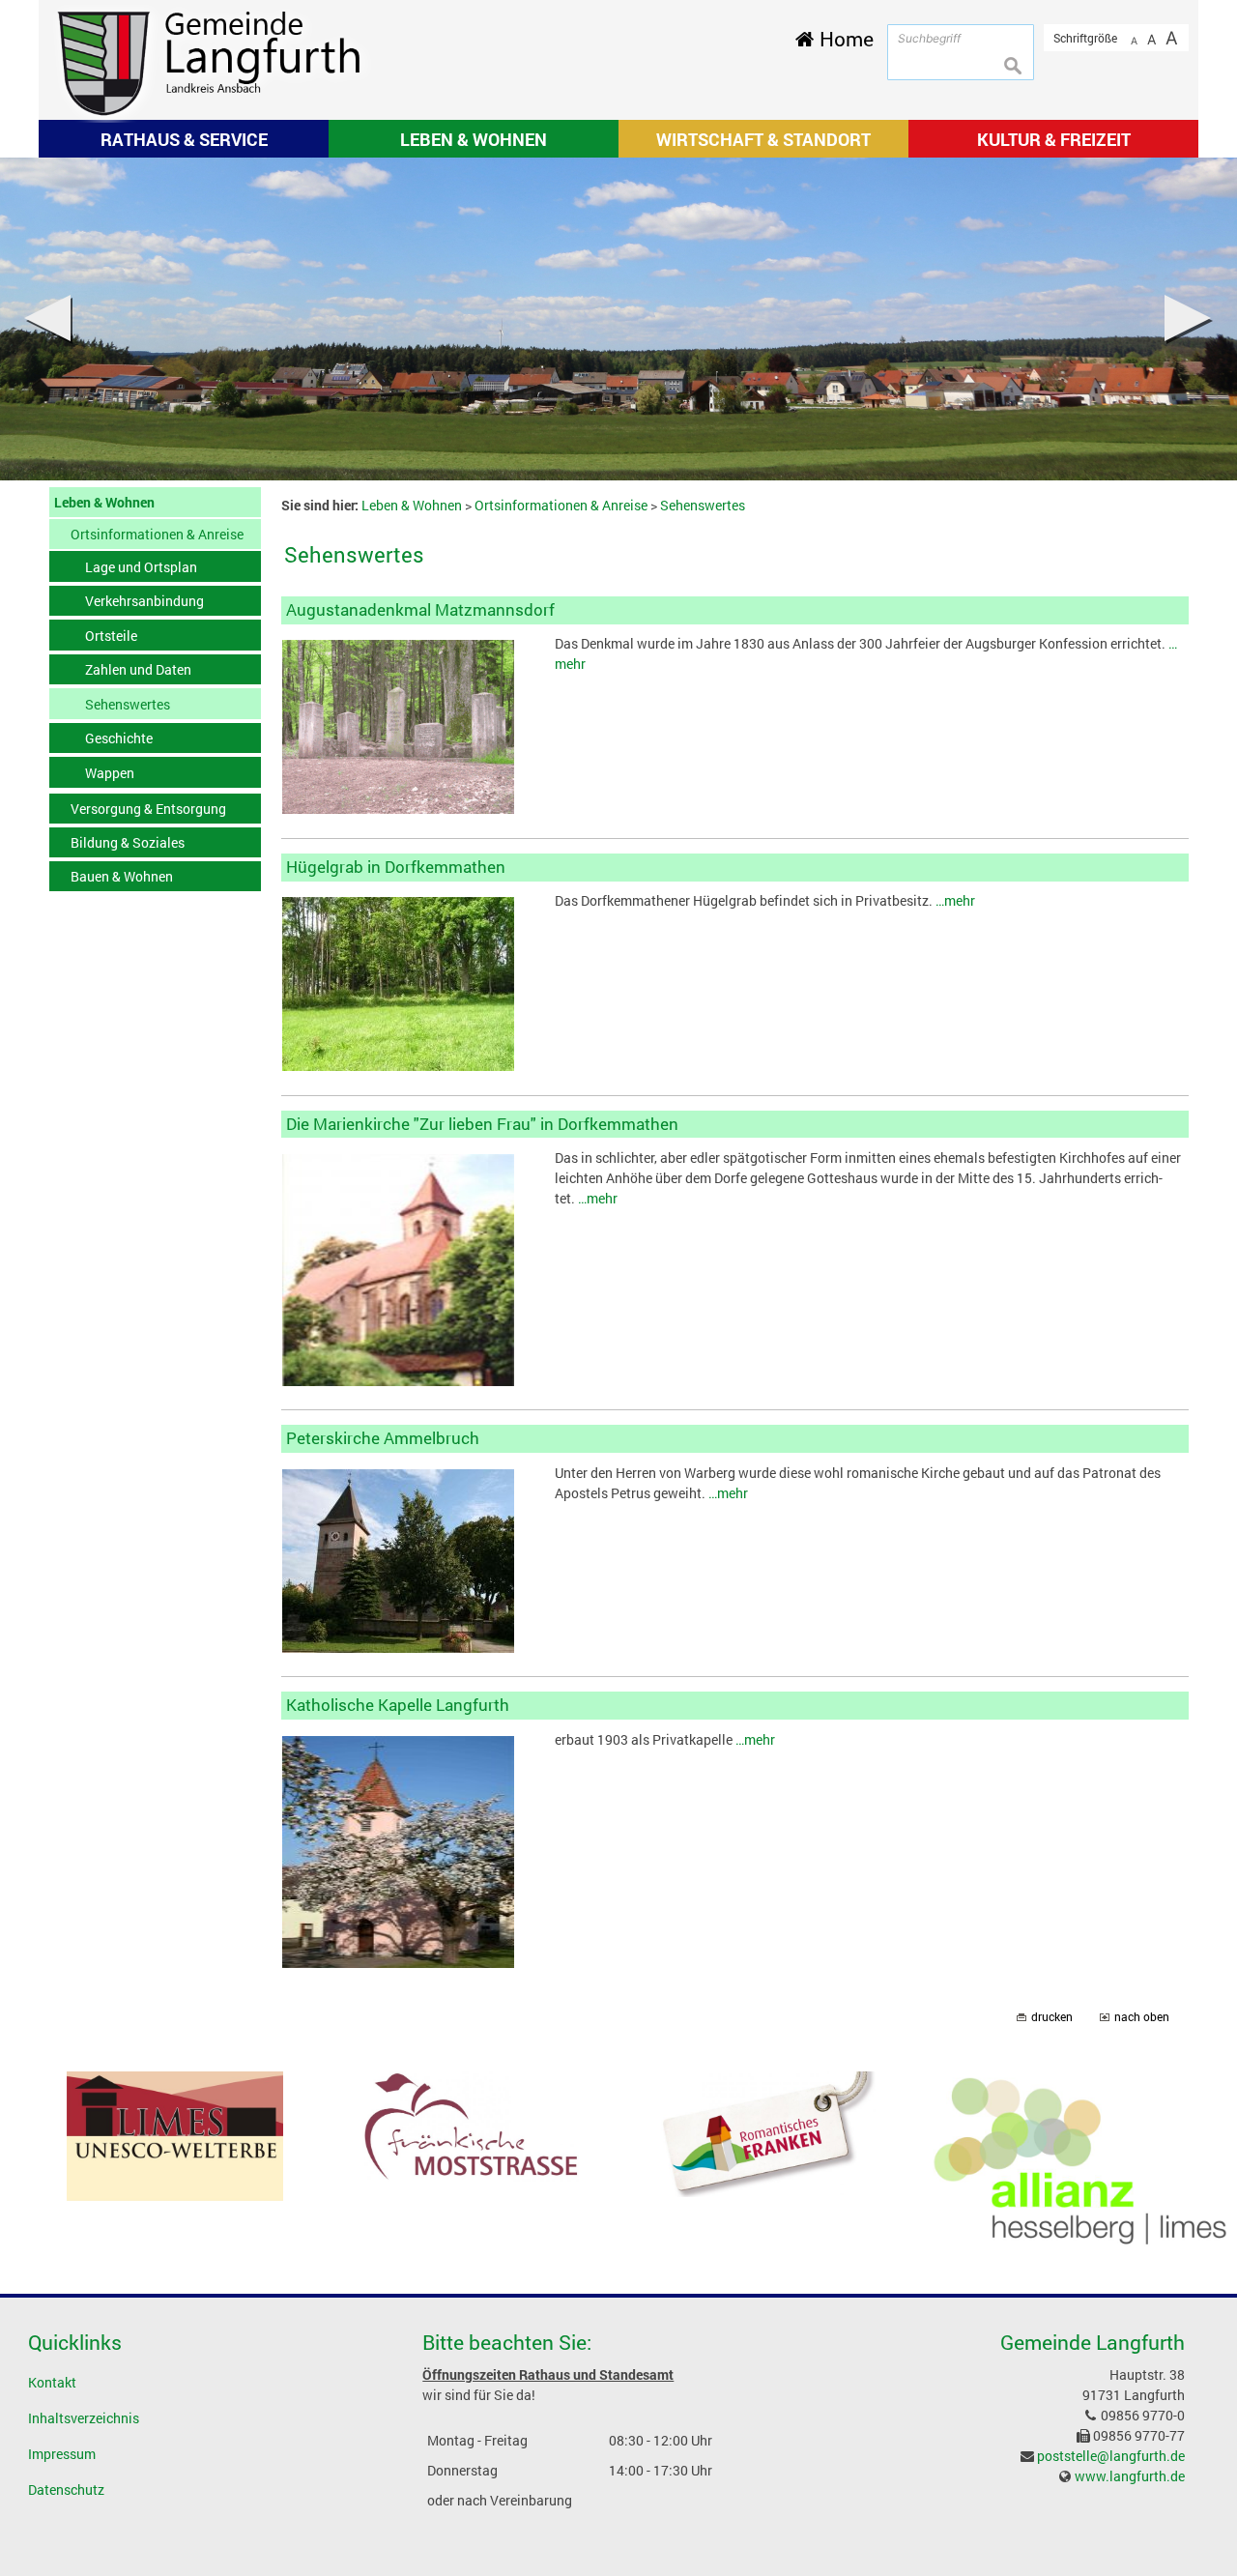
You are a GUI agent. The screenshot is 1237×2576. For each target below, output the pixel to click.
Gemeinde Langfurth (1093, 2342)
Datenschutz (66, 2489)
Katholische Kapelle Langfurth (398, 1705)
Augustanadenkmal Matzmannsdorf (420, 609)
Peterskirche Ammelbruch (383, 1438)
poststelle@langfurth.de (1111, 2456)
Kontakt (52, 2382)
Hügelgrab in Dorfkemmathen (396, 867)
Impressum (62, 2454)
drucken (1052, 2017)
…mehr (955, 900)
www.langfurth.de (1130, 2476)
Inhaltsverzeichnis (84, 2418)
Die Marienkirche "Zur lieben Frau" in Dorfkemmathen (482, 1124)
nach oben (1142, 2017)
